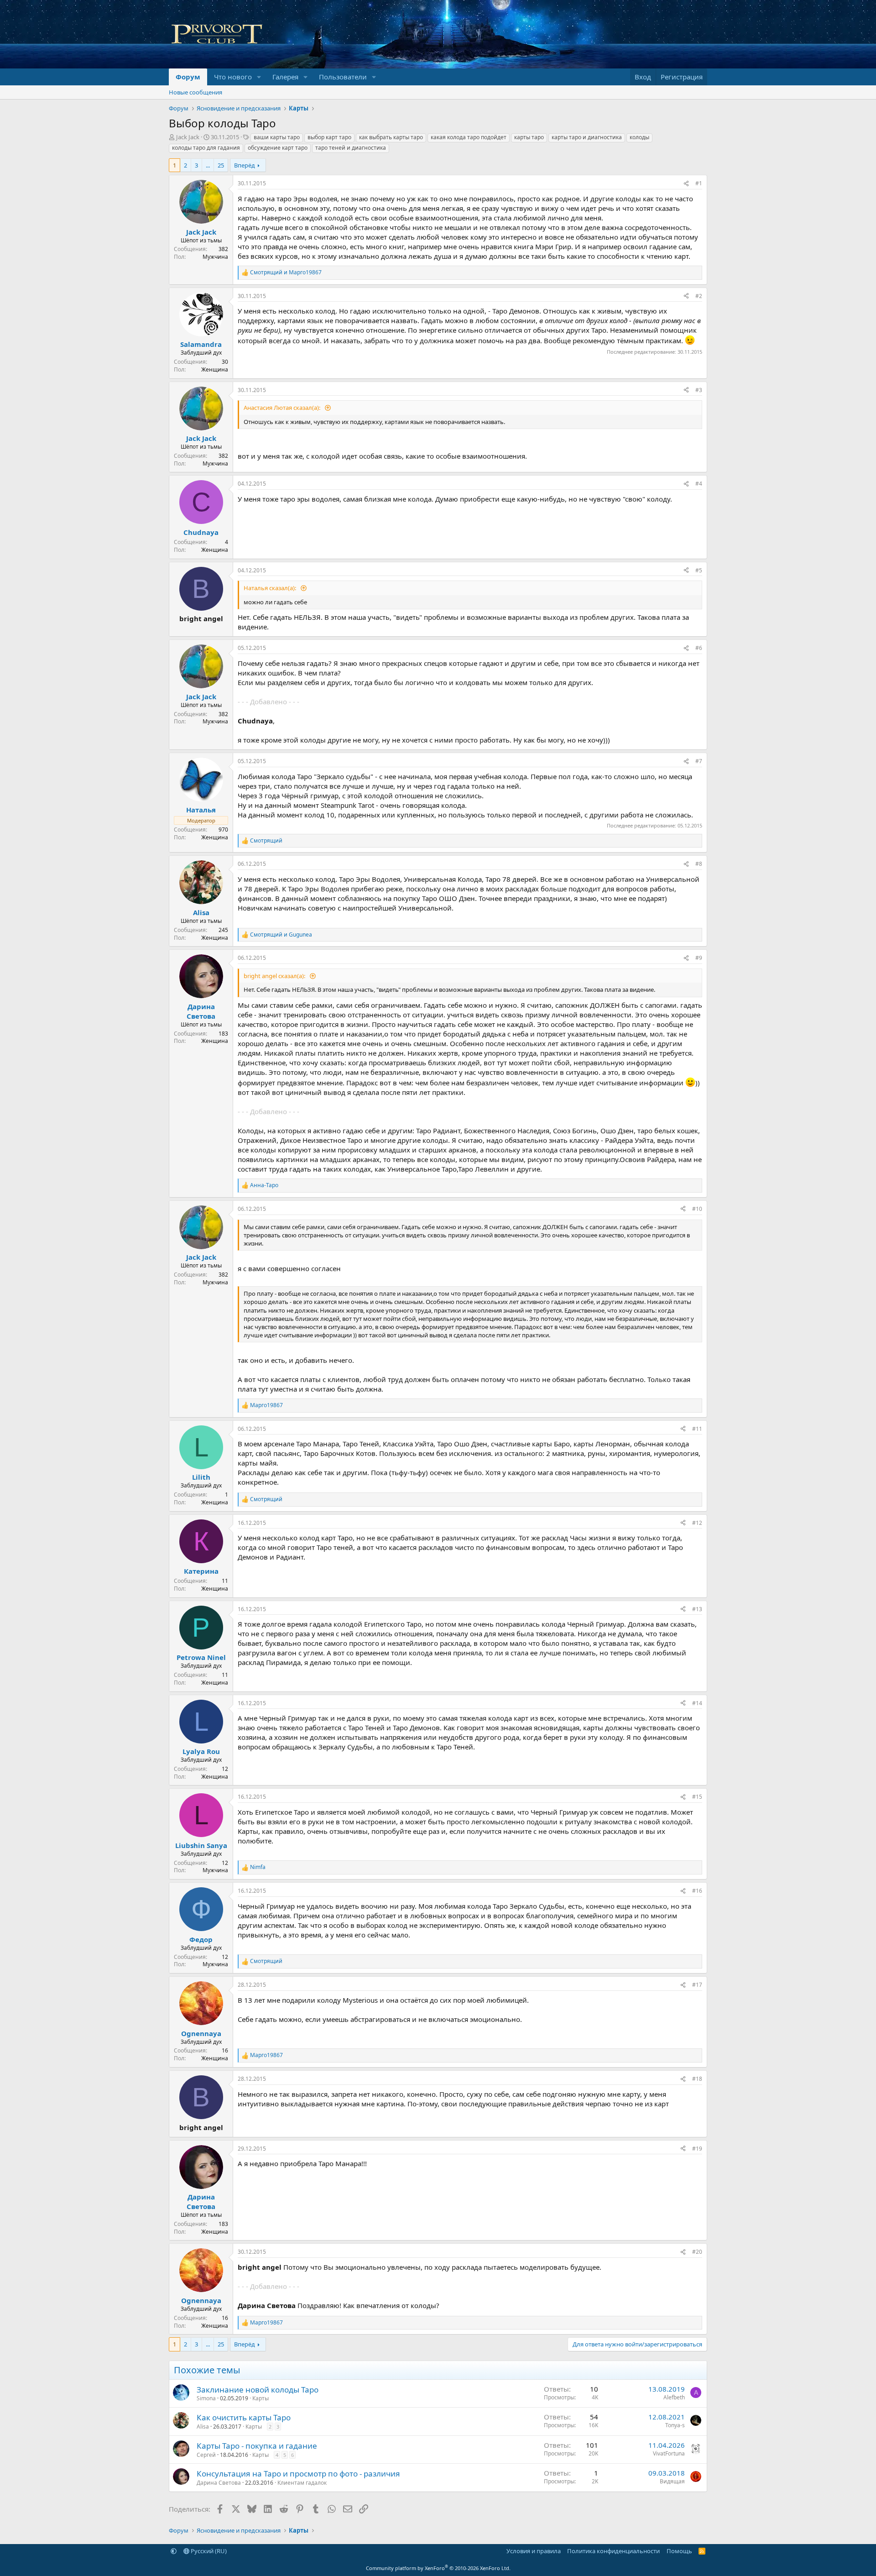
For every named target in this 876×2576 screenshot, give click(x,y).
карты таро (529, 137)
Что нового (233, 77)
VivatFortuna (669, 2453)
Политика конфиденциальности (613, 2551)
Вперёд (245, 165)
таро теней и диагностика (351, 148)
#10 (697, 1209)
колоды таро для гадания (206, 148)
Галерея (285, 77)
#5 (699, 570)
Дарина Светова (219, 2483)
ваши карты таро (277, 137)
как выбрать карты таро (391, 137)
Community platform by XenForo (438, 2568)
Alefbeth (674, 2397)
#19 (697, 2149)
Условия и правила (534, 2551)
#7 (699, 761)
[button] (259, 77)
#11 (697, 1429)
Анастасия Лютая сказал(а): (283, 408)
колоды (639, 137)
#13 (697, 1609)
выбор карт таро (329, 137)
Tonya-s (675, 2425)
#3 (699, 390)
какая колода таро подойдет (469, 137)
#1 (699, 183)
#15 (697, 1797)
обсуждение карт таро (278, 148)
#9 (699, 958)
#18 (697, 2079)
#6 (699, 648)
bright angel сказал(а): (275, 976)
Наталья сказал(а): (271, 588)
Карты (261, 2398)
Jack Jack (188, 137)
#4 (699, 484)
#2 (699, 296)
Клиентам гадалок (302, 2483)
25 (221, 165)
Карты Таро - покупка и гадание (257, 2446)
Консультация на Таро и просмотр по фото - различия (298, 2474)
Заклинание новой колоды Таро (258, 2390)
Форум (188, 77)
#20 (697, 2252)
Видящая (672, 2481)
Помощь (679, 2551)
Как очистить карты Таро (244, 2417)
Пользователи (343, 77)
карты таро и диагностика (587, 137)
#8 (699, 864)
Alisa (203, 2427)
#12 (697, 1523)
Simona (206, 2398)
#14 (697, 1703)
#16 (697, 1891)
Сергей (206, 2455)
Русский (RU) (208, 2551)
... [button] (208, 165)
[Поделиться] (686, 184)
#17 (697, 1985)
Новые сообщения (196, 92)
